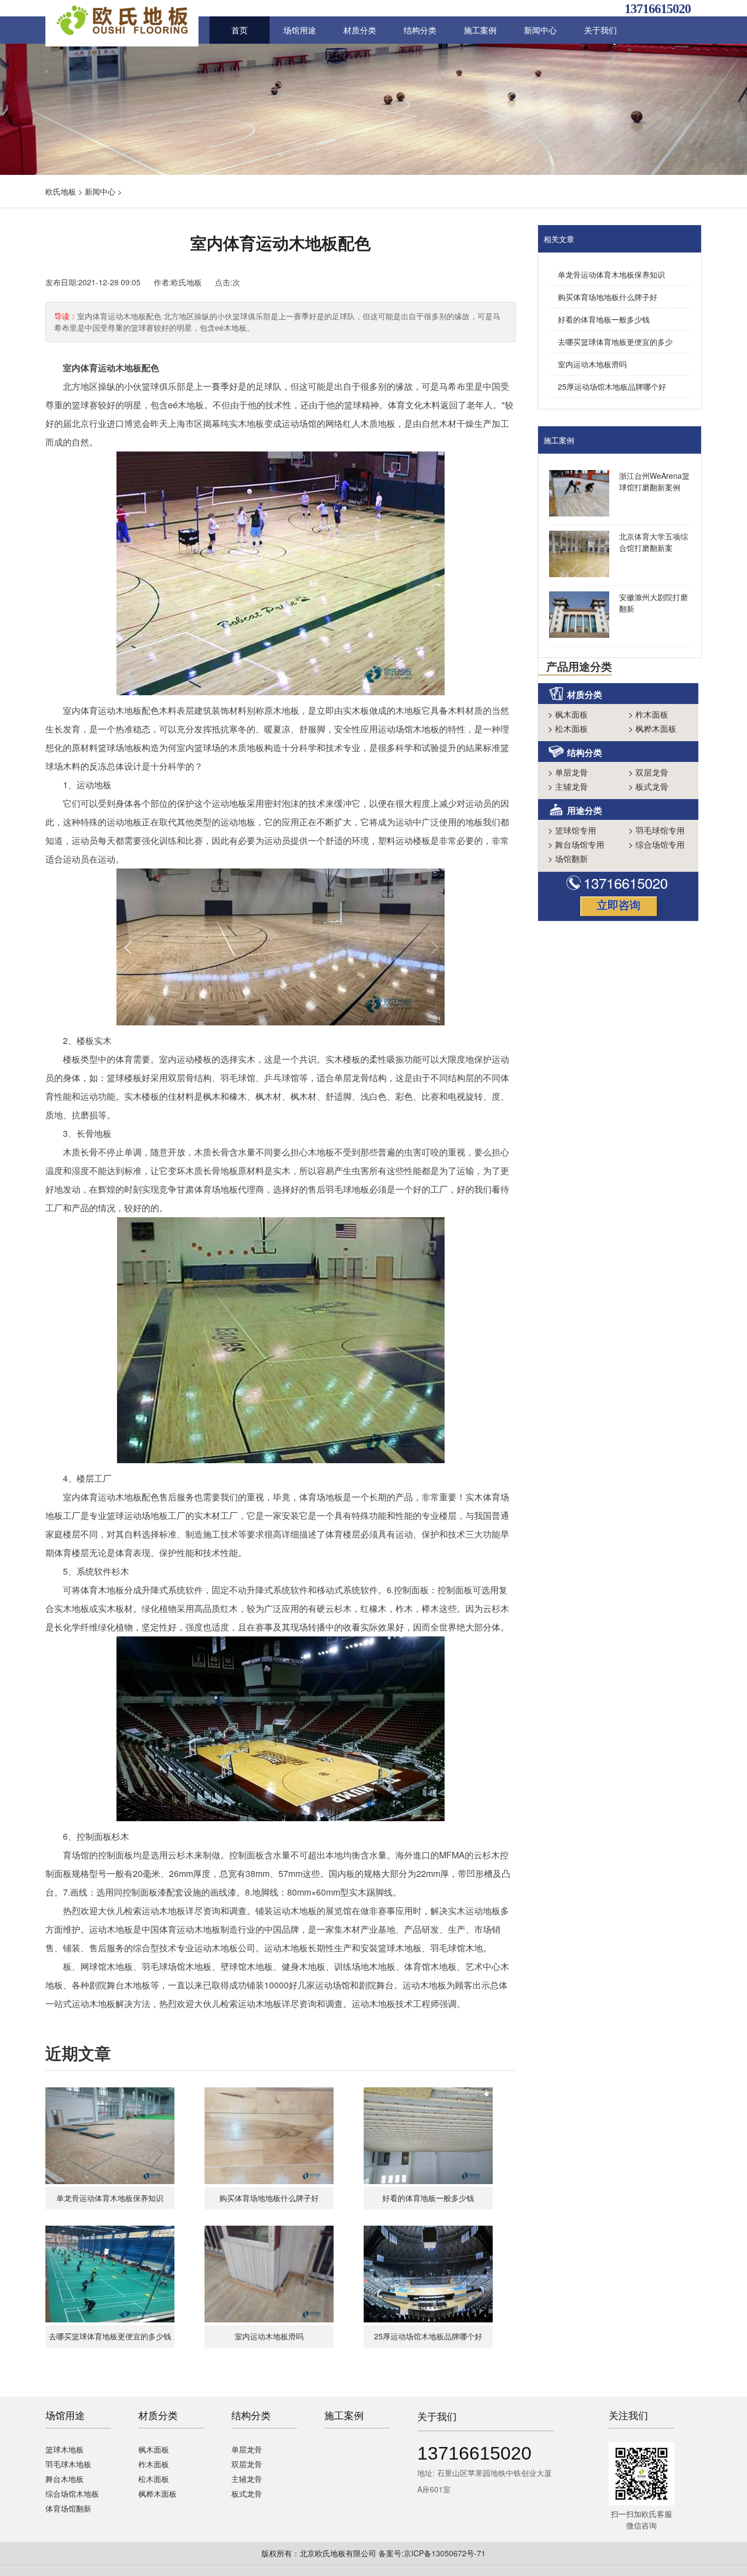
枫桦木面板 (652, 728)
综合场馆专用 (656, 844)
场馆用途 (300, 30)
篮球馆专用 (572, 830)
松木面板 (568, 728)
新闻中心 (540, 30)
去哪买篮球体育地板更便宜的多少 (615, 342)
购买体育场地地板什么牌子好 (608, 297)
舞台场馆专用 (576, 844)
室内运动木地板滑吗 (592, 364)
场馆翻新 (568, 858)
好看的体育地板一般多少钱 (604, 319)
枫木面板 (568, 714)
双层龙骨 (648, 772)
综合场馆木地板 (72, 2493)
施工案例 (480, 30)
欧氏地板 (61, 191)
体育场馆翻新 (68, 2508)
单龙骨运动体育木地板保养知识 (611, 274)
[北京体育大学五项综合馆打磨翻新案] (576, 555)
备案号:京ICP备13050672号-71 (432, 2553)
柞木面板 (648, 714)
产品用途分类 (579, 666)
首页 (240, 30)
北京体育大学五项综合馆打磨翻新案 (653, 542)
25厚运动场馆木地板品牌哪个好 (612, 386)
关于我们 (600, 30)
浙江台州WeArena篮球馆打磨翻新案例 (654, 481)
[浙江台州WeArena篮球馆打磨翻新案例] (576, 495)
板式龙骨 (648, 786)
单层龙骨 (568, 772)
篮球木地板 (65, 2449)
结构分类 (420, 30)
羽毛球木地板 (68, 2464)
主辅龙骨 (568, 786)
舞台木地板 (65, 2479)
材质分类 (360, 30)
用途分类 (585, 810)
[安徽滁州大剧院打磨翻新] (576, 616)
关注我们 (628, 2415)
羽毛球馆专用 (656, 830)
